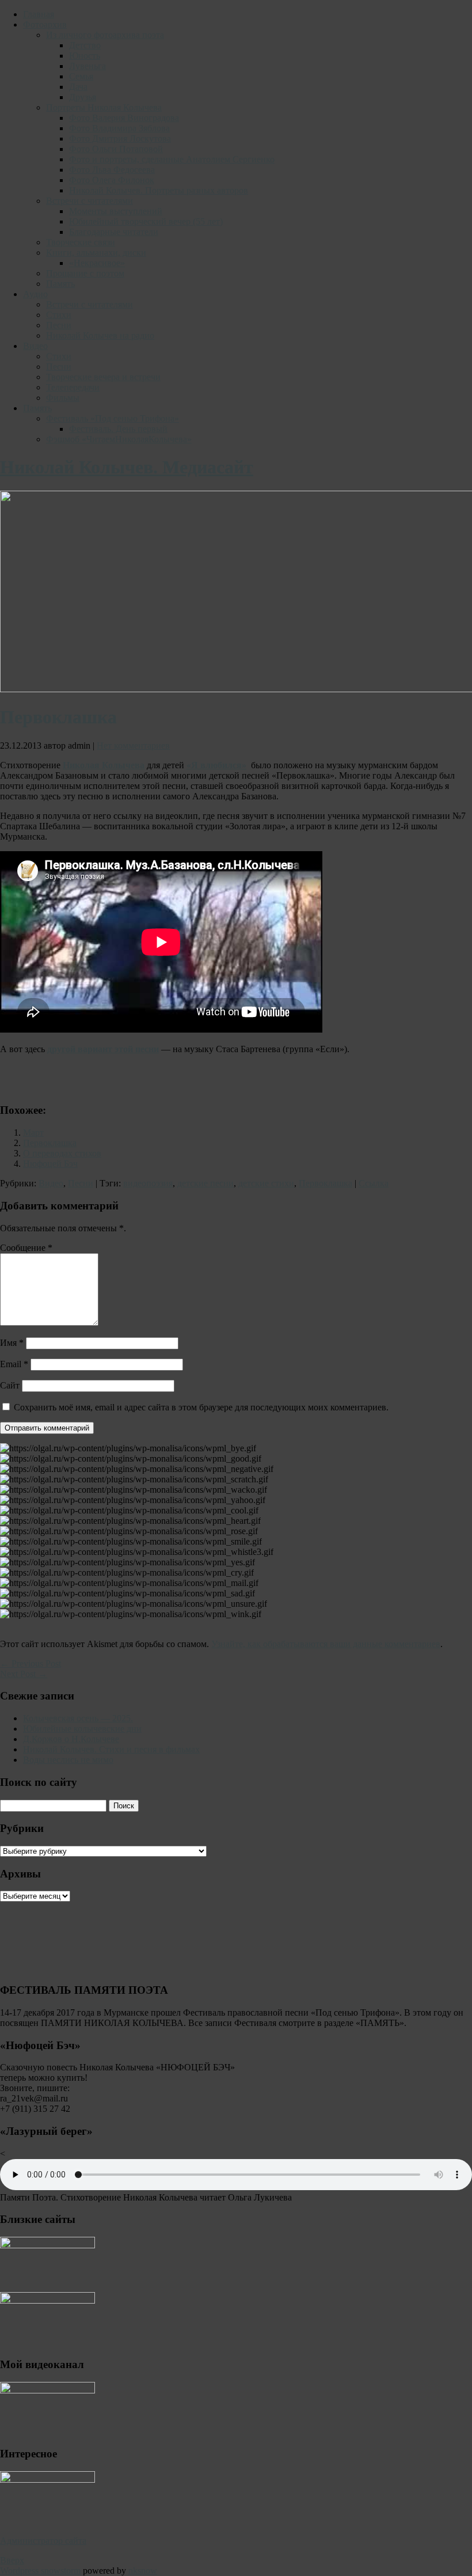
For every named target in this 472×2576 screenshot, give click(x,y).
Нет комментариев (133, 746)
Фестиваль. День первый (118, 429)
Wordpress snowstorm (40, 2571)
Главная (39, 14)
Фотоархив (45, 24)
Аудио (35, 294)
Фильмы (63, 398)
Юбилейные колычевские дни (82, 1729)
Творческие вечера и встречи (103, 377)
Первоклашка (50, 1143)
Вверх (12, 2560)
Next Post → (24, 1674)
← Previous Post (31, 1663)
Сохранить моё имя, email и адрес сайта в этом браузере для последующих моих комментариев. (201, 1407)
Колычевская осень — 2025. (78, 1718)
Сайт (10, 1385)
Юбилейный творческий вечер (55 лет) (146, 221)
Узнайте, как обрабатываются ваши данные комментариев (326, 1644)
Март (33, 1133)
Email (14, 1364)
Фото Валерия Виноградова (124, 118)
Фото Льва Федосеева (112, 170)
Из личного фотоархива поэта (105, 35)
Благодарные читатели (114, 232)
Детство (85, 45)
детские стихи (266, 1183)
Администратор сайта (43, 2541)
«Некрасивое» (97, 263)
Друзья (83, 97)
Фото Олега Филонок (112, 180)
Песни (59, 325)
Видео (35, 346)
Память (60, 284)
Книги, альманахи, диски (96, 253)
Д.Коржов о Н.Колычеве (71, 1739)
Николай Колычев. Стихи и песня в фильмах (111, 1749)
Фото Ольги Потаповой (116, 149)
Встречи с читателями (90, 201)
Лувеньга (87, 66)
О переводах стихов (62, 1153)
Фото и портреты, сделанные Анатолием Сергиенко (172, 159)
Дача (78, 87)
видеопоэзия (148, 1183)
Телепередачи (73, 387)
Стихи (59, 315)
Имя (12, 1343)
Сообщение (26, 1248)
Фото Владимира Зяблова (119, 128)
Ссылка (374, 1183)
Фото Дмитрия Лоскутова (120, 139)
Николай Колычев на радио (100, 335)
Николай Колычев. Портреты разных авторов (159, 190)
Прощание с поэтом (85, 273)
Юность (85, 56)
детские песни (205, 1183)
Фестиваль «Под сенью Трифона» (113, 418)
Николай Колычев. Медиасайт (127, 467)
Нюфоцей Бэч (50, 1164)
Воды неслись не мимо (68, 1760)
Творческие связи (81, 242)
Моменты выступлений (116, 211)
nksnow (143, 2571)
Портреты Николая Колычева (104, 107)
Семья (81, 76)
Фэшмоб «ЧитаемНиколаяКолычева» (119, 439)
